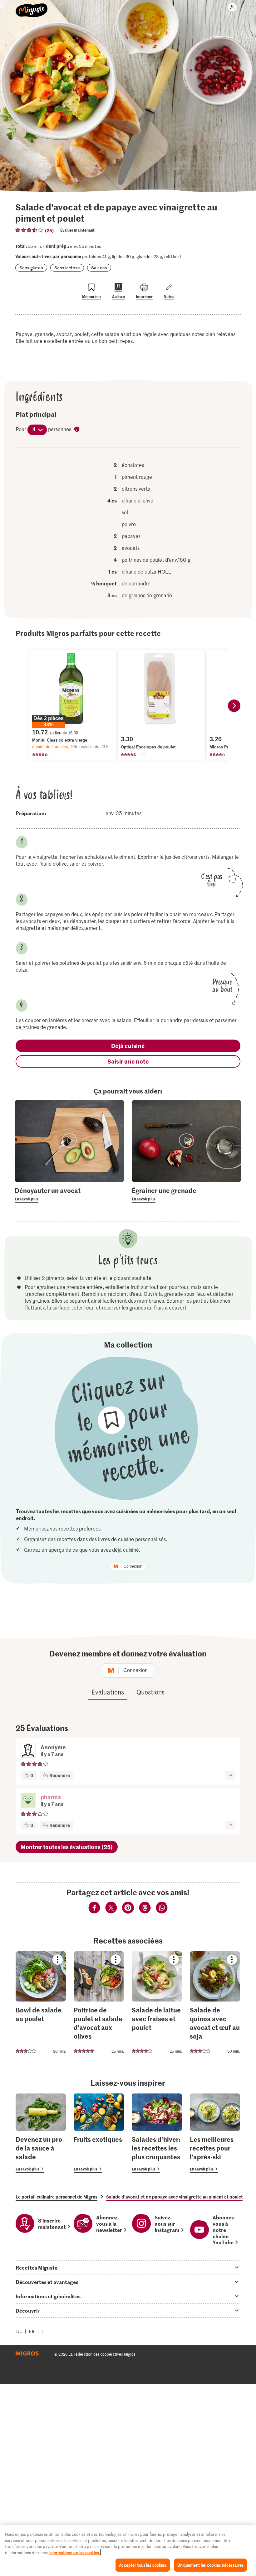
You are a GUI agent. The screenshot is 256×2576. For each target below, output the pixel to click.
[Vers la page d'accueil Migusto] (32, 7)
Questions (150, 1692)
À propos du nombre (77, 430)
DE (19, 2331)
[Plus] (230, 1775)
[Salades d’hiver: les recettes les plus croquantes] (157, 2133)
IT (43, 2331)
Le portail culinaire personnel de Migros (57, 2197)
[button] (28, 1801)
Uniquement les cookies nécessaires (210, 2565)
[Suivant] (234, 706)
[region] (128, 2550)
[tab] (128, 2267)
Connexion (133, 1566)
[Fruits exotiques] (99, 2133)
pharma (51, 1797)
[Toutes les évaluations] (29, 230)
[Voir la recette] (41, 2004)
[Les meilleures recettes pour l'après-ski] (215, 2133)
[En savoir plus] (69, 1194)
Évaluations (108, 1692)
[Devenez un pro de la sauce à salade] (41, 2133)
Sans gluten (31, 268)
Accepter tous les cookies (143, 2565)
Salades (99, 268)
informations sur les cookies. (75, 2552)
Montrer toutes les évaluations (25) (67, 1847)
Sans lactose (67, 268)
